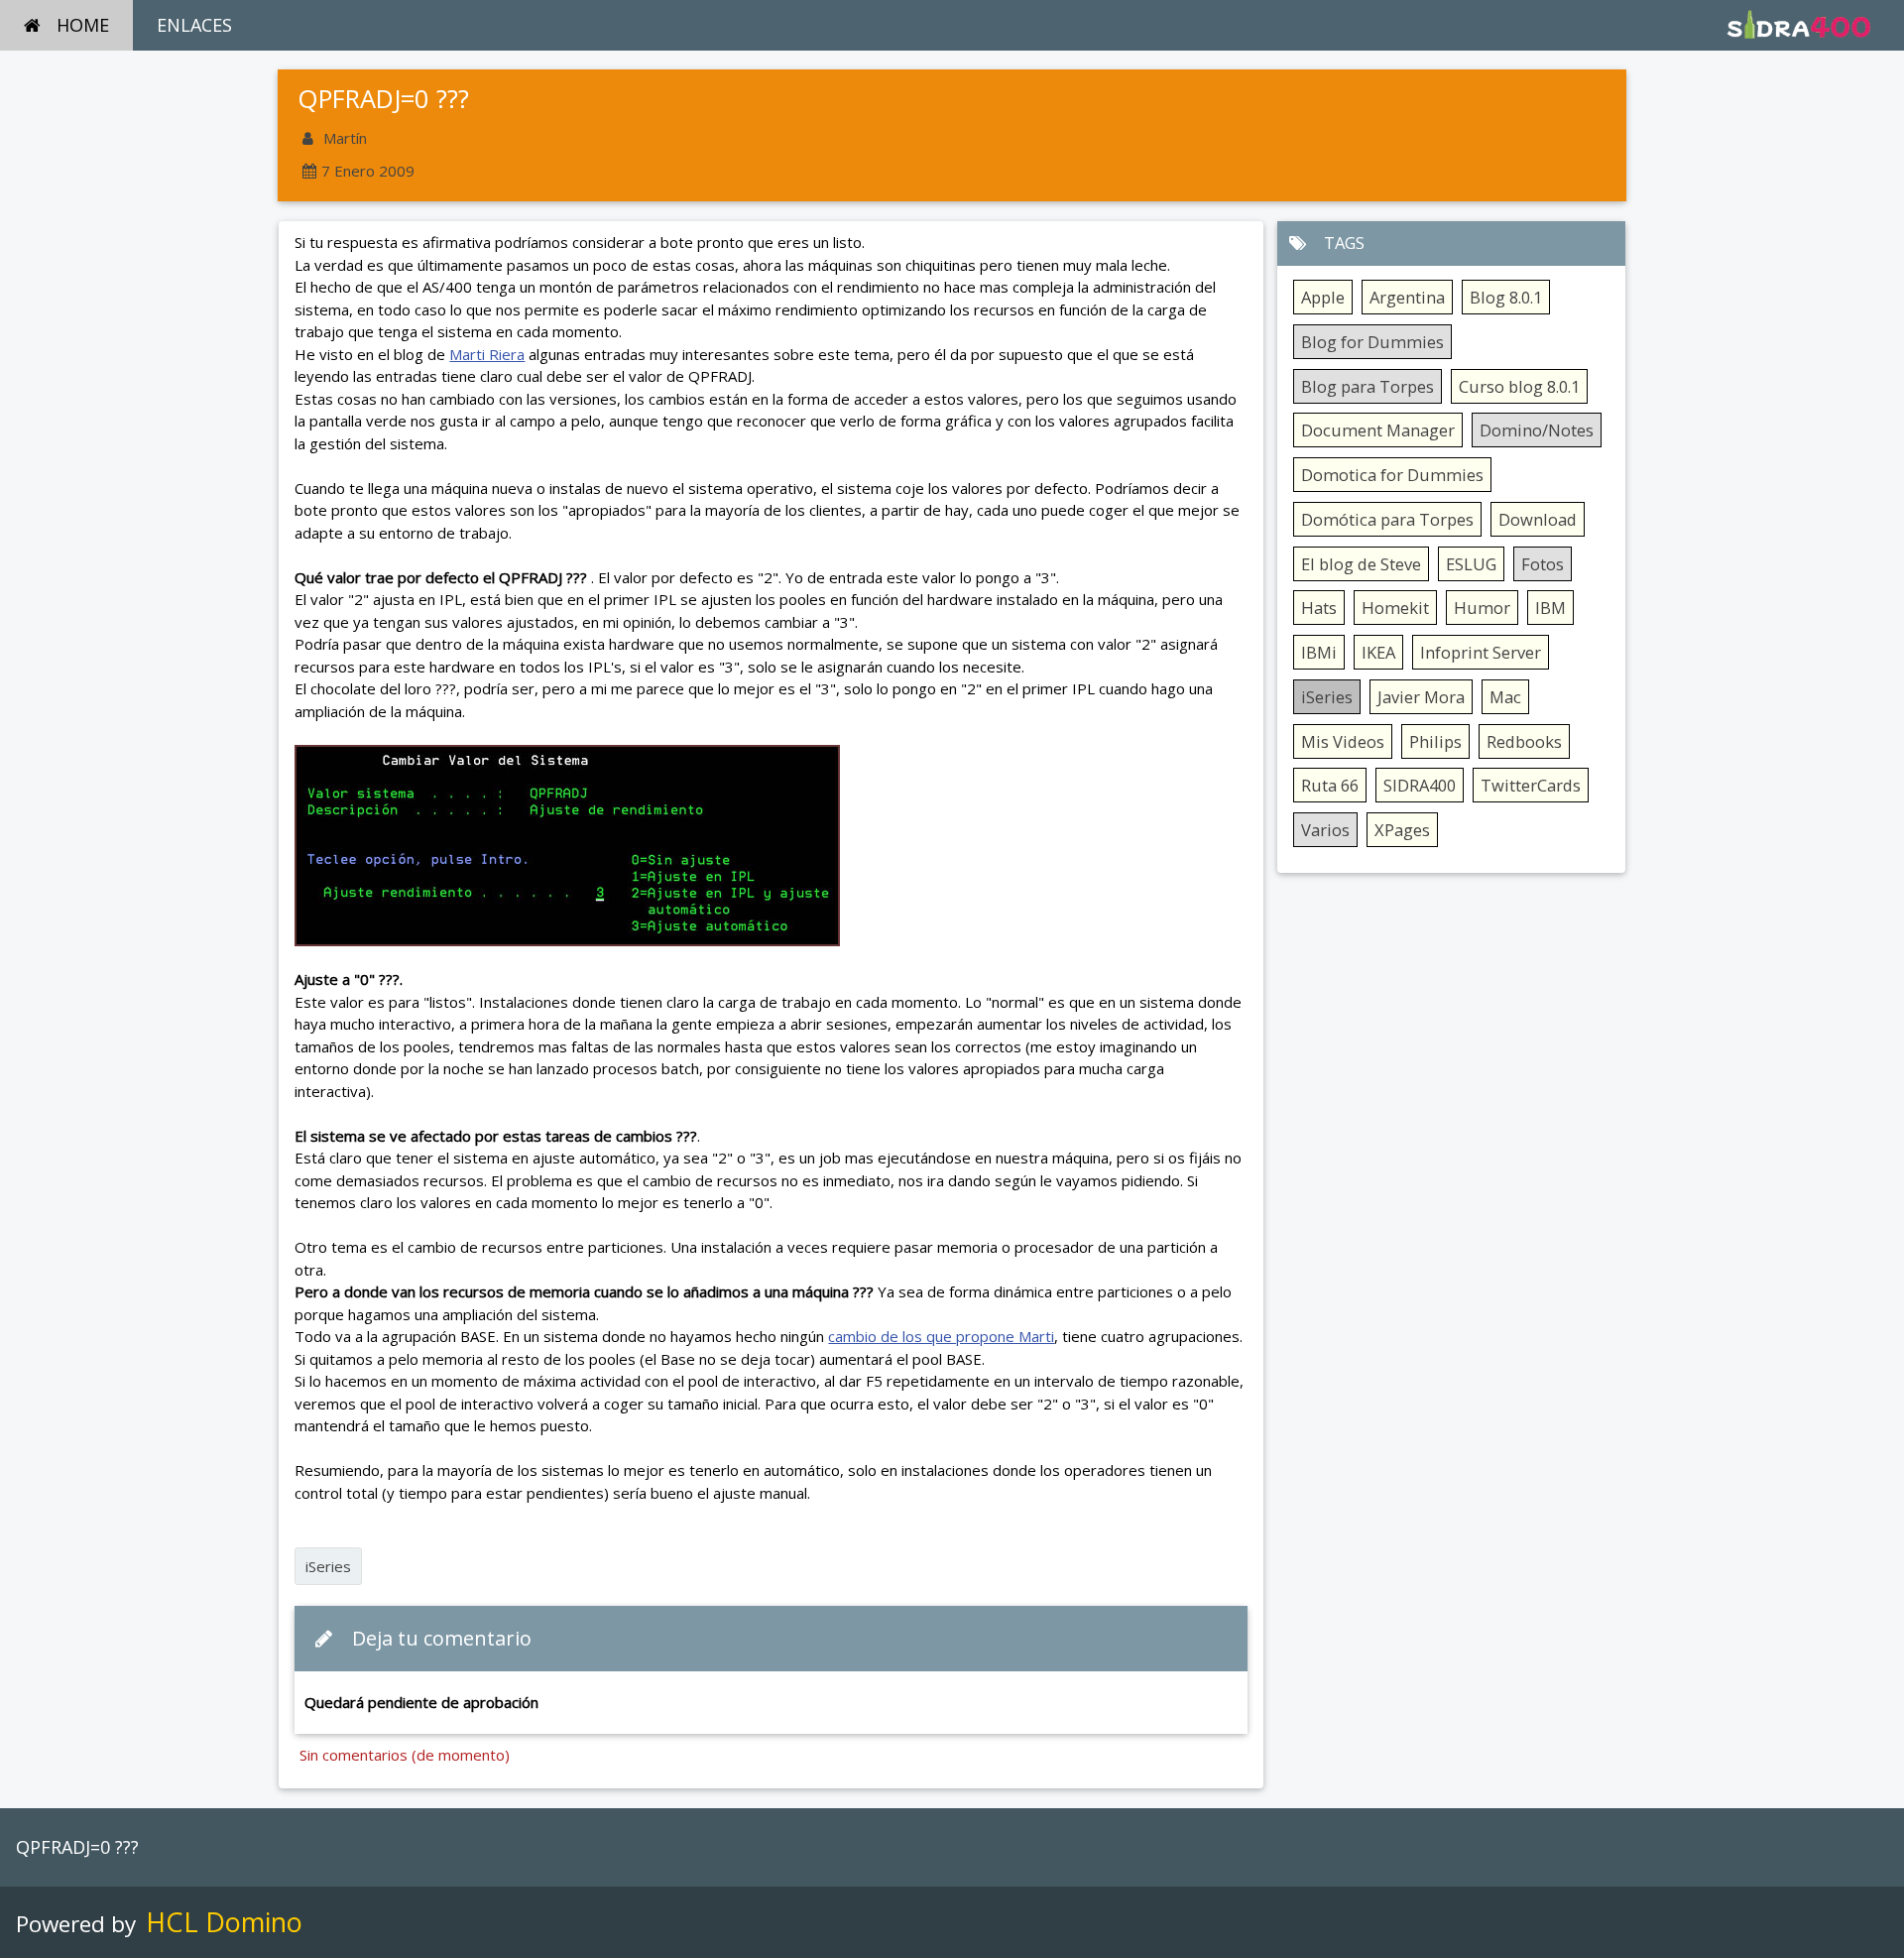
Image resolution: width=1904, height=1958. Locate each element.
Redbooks (1524, 741)
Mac (1505, 697)
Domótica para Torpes (1387, 519)
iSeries (328, 1566)
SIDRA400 (1420, 785)
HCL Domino (224, 1922)
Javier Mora (1421, 697)
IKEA (1378, 652)
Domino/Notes (1537, 430)
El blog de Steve (1361, 564)
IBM (1550, 608)
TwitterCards (1531, 785)
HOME (83, 25)
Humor (1482, 608)
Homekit (1395, 608)
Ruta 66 (1330, 785)
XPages (1402, 830)
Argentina (1407, 297)
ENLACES (194, 25)
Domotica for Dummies (1392, 475)
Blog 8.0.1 (1506, 297)
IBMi (1319, 652)
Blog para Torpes (1368, 386)
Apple (1323, 297)
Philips (1435, 741)
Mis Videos (1343, 741)
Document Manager (1378, 430)
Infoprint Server (1481, 652)
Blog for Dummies (1372, 342)
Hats (1319, 608)
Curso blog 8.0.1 (1519, 386)
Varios (1325, 830)
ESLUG (1471, 564)
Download (1538, 519)
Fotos (1543, 564)
